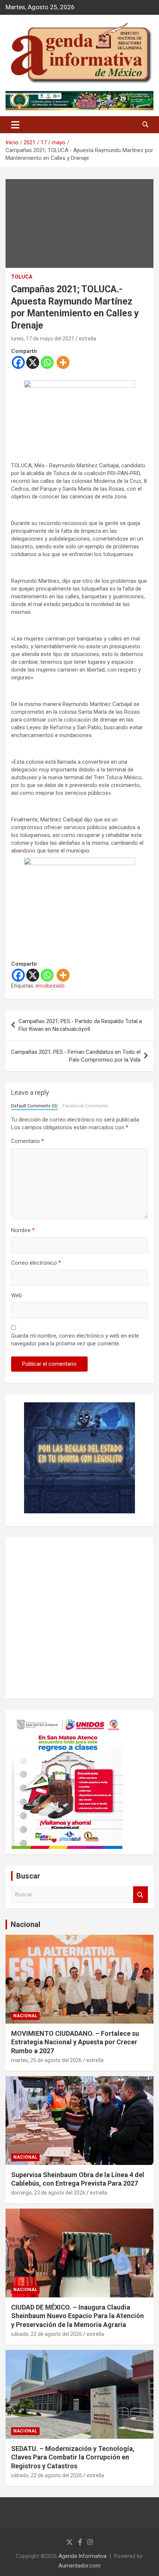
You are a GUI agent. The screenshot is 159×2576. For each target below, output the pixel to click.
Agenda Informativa (82, 2556)
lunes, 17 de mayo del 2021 (43, 339)
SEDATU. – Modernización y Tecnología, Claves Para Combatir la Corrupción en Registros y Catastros (73, 2457)
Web (16, 1295)
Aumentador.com (79, 2566)
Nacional (26, 1924)
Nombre (23, 1230)
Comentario (28, 1141)
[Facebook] (18, 362)
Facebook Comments (85, 1106)
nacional (25, 2016)
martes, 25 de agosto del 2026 (46, 2060)
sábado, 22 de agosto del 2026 (47, 2334)
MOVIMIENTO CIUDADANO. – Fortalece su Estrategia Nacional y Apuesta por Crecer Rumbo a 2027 (75, 2042)
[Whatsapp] (47, 362)
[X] (33, 362)
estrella (87, 339)
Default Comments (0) (34, 1106)
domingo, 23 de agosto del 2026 (48, 2193)
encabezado (50, 986)
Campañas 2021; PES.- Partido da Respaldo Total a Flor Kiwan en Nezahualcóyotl (80, 1025)
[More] (63, 362)
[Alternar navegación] (15, 125)
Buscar (141, 1895)
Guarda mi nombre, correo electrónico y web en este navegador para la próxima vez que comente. (75, 1340)
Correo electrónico (36, 1263)
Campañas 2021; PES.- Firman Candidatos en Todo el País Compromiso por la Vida (76, 1056)
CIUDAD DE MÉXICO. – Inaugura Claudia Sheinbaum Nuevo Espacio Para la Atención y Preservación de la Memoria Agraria (77, 2316)
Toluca (22, 277)
